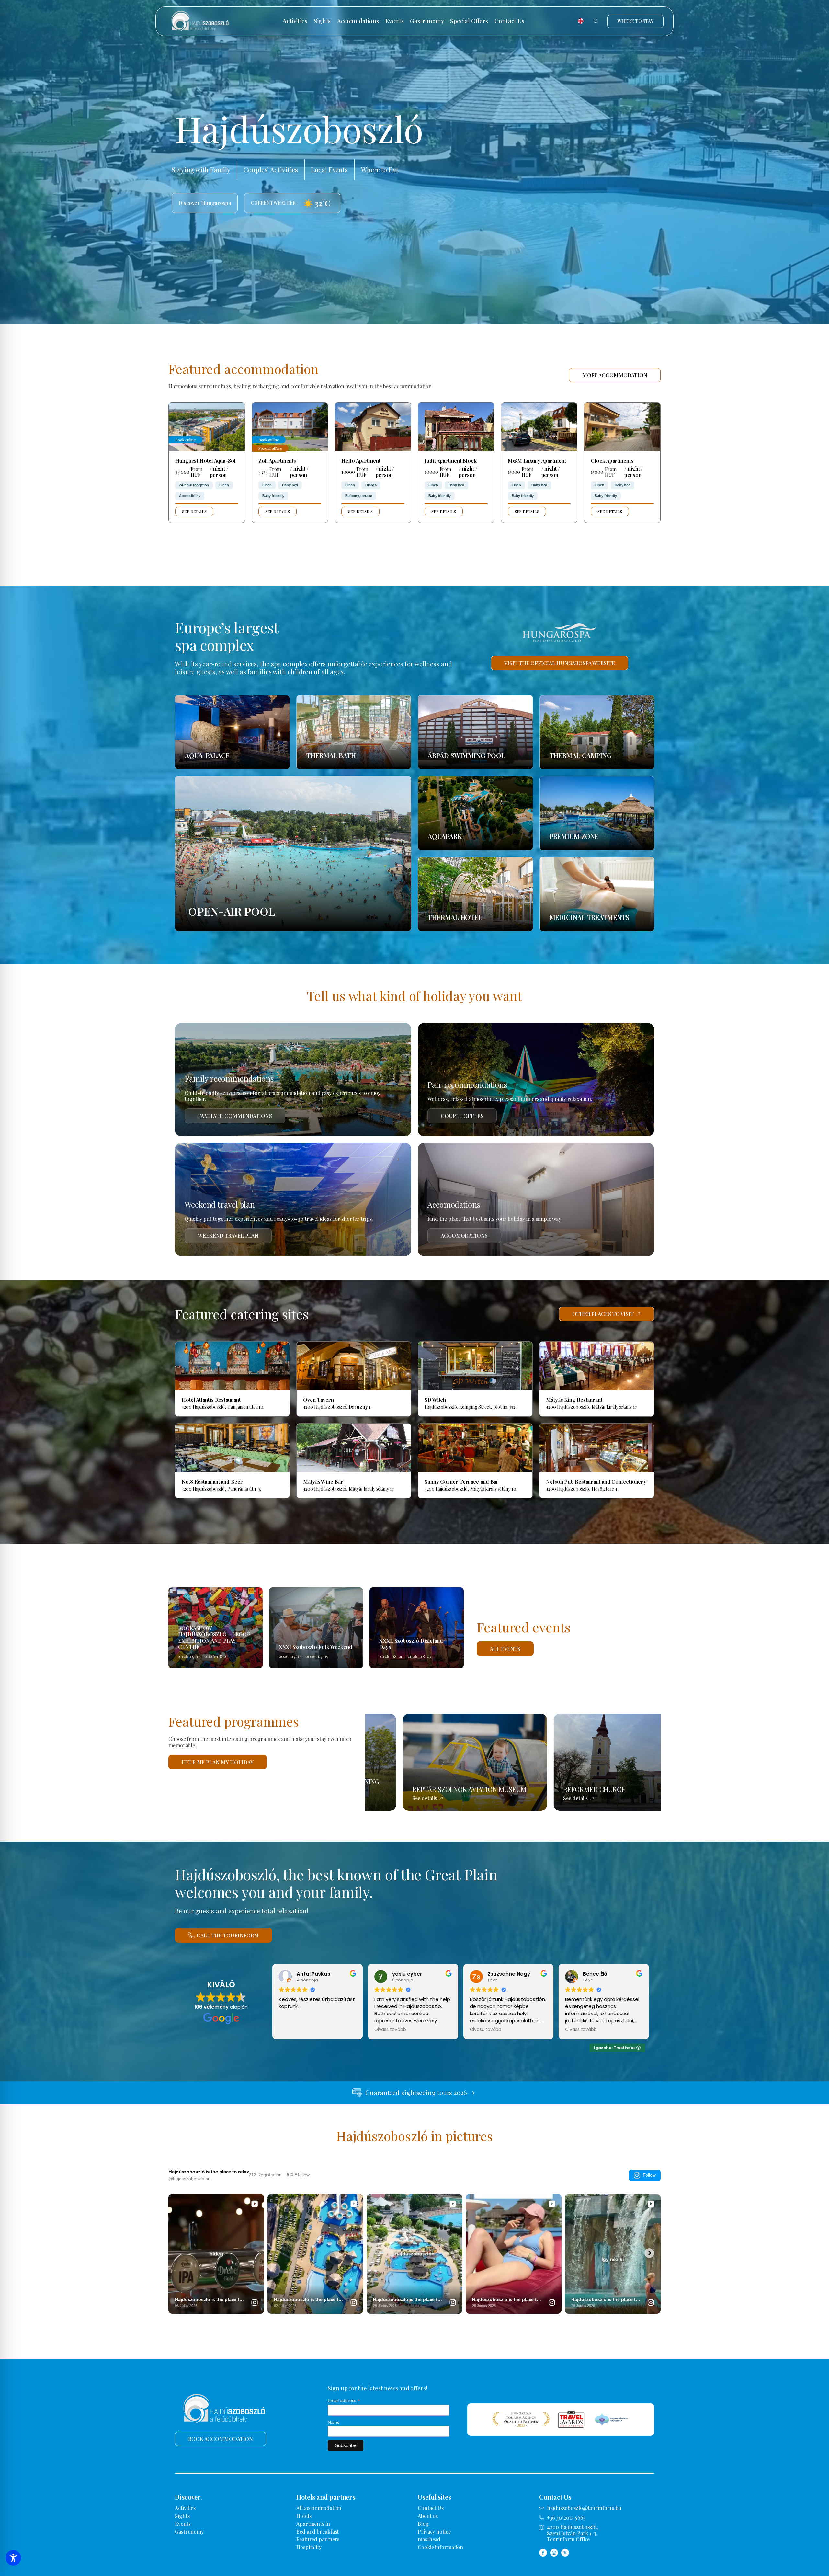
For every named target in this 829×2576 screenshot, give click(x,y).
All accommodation (319, 2508)
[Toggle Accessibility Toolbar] (13, 2558)
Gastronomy (427, 21)
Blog (423, 2524)
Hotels (304, 2516)
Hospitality (309, 2547)
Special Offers (469, 21)
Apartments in (313, 2524)
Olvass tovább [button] (390, 2030)
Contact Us (509, 21)
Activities (295, 21)
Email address (344, 2401)
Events (394, 21)
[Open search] (596, 21)
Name (334, 2422)
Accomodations (358, 21)
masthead (429, 2539)
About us (428, 2516)
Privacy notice (434, 2531)
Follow (649, 2175)
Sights (322, 21)
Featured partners (318, 2539)
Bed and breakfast (318, 2531)
